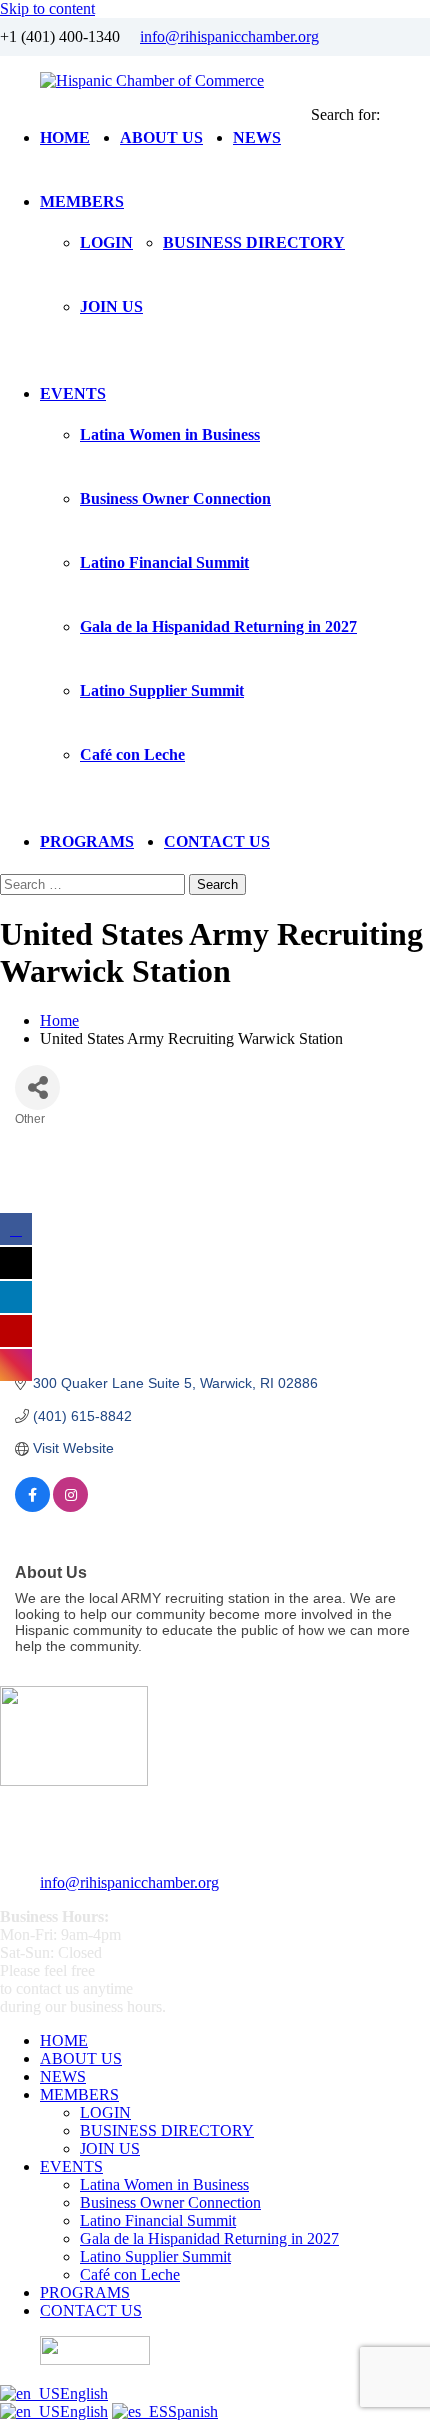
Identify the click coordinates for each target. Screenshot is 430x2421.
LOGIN (106, 242)
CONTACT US (217, 841)
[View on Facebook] (32, 1507)
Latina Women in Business (170, 434)
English (84, 2393)
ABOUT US (161, 137)
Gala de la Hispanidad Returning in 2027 (218, 626)
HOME (65, 137)
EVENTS (73, 393)
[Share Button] (37, 1087)
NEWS (257, 137)
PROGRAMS (87, 841)
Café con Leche (132, 754)
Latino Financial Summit (164, 562)
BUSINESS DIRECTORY (254, 242)
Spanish (193, 2411)
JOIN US (111, 306)
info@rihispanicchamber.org (229, 36)
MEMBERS (82, 201)
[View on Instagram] (70, 1507)
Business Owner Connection (175, 498)
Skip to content (47, 8)
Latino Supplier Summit (162, 690)
